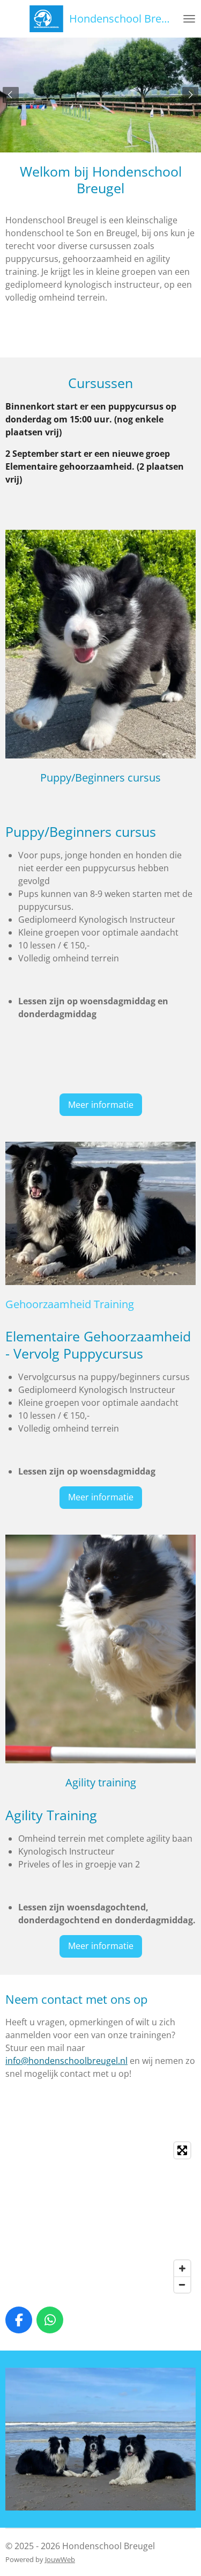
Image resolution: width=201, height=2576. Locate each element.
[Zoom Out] (182, 2285)
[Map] (100, 2217)
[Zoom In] (182, 2268)
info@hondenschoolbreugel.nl (66, 2061)
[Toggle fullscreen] (182, 2150)
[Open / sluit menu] (189, 19)
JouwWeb (60, 2559)
